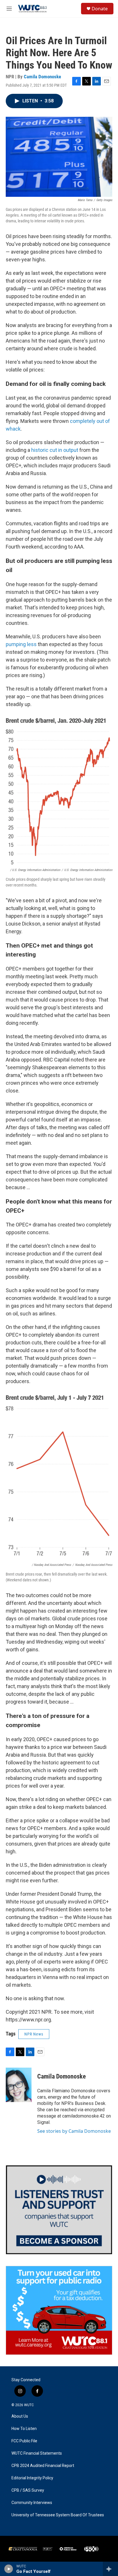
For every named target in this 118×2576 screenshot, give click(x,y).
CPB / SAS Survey (28, 2490)
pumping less (21, 644)
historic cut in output (54, 450)
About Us (20, 2416)
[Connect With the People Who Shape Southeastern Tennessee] (59, 2210)
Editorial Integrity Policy (32, 2478)
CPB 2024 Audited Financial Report (43, 2466)
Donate (100, 9)
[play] (9, 2569)
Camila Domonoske (42, 77)
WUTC (29, 2405)
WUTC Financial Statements (37, 2453)
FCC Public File (24, 2441)
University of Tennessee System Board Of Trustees (58, 2515)
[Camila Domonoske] (19, 2085)
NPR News (34, 2034)
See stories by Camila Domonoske (74, 2131)
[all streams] (110, 2569)
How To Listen (24, 2429)
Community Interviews (32, 2503)
